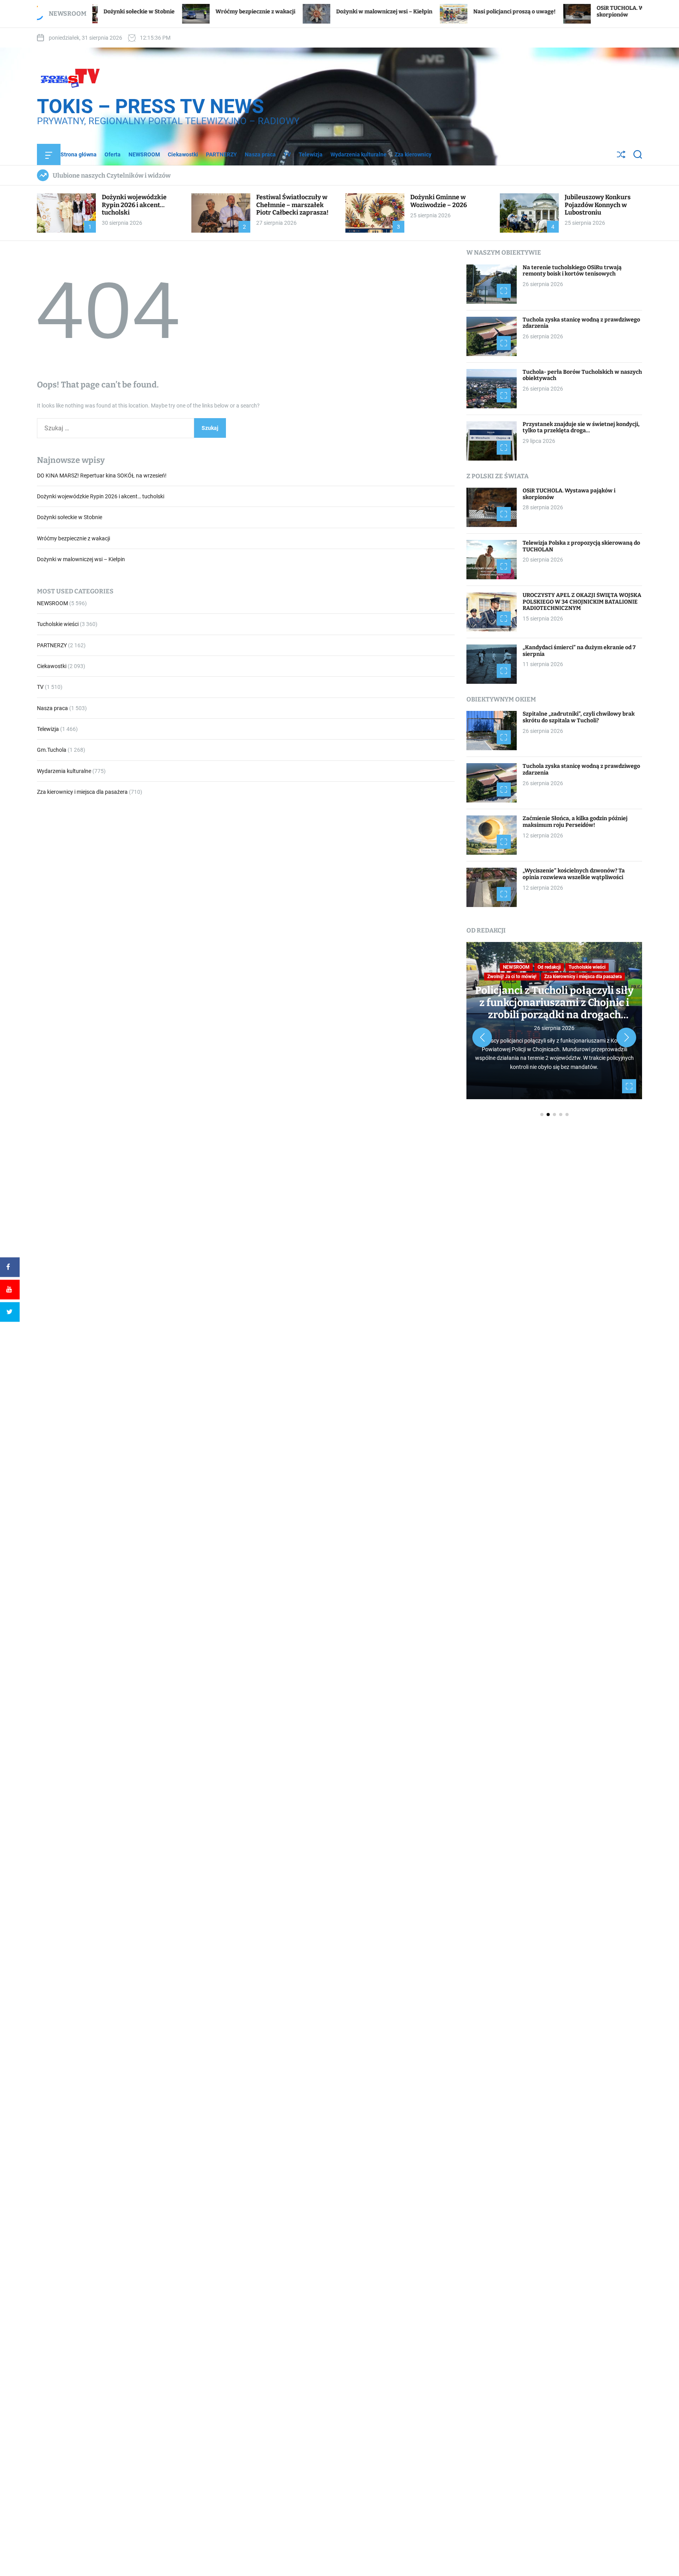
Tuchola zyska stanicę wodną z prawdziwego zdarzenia (581, 323)
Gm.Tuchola (52, 750)
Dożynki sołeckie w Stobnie (70, 518)
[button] (482, 1037)
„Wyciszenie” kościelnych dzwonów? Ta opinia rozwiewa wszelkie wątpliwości (574, 874)
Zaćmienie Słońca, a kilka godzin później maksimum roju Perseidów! (575, 822)
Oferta (113, 154)
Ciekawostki (183, 154)
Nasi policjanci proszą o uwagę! (418, 12)
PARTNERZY (221, 154)
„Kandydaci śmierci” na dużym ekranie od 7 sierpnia (579, 651)
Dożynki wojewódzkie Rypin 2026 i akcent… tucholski (134, 205)
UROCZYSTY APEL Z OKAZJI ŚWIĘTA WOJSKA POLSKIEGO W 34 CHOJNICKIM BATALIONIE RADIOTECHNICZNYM (582, 602)
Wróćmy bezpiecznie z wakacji (159, 12)
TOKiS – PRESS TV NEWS (150, 106)
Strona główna (79, 154)
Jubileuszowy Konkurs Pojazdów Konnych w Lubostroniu (598, 205)
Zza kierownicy (413, 154)
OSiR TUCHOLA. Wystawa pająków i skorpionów (569, 494)
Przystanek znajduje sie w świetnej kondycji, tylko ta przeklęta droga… (581, 428)
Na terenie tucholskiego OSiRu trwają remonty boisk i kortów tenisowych (572, 271)
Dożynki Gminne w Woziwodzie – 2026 (439, 201)
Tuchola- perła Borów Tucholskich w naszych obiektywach (582, 375)
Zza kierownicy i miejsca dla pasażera (82, 792)
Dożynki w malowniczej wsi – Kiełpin (287, 12)
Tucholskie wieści (58, 624)
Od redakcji (549, 967)
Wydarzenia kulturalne (359, 154)
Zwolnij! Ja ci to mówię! (512, 977)
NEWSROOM (144, 154)
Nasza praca (260, 154)
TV (287, 154)
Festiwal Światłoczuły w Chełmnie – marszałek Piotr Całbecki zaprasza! (292, 205)
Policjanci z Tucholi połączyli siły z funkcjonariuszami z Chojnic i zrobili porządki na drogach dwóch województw (554, 1009)
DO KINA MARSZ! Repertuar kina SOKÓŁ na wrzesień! (102, 476)
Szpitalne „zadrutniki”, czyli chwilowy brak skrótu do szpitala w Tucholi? (579, 717)
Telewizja (311, 154)
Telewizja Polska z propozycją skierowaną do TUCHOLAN (581, 546)
